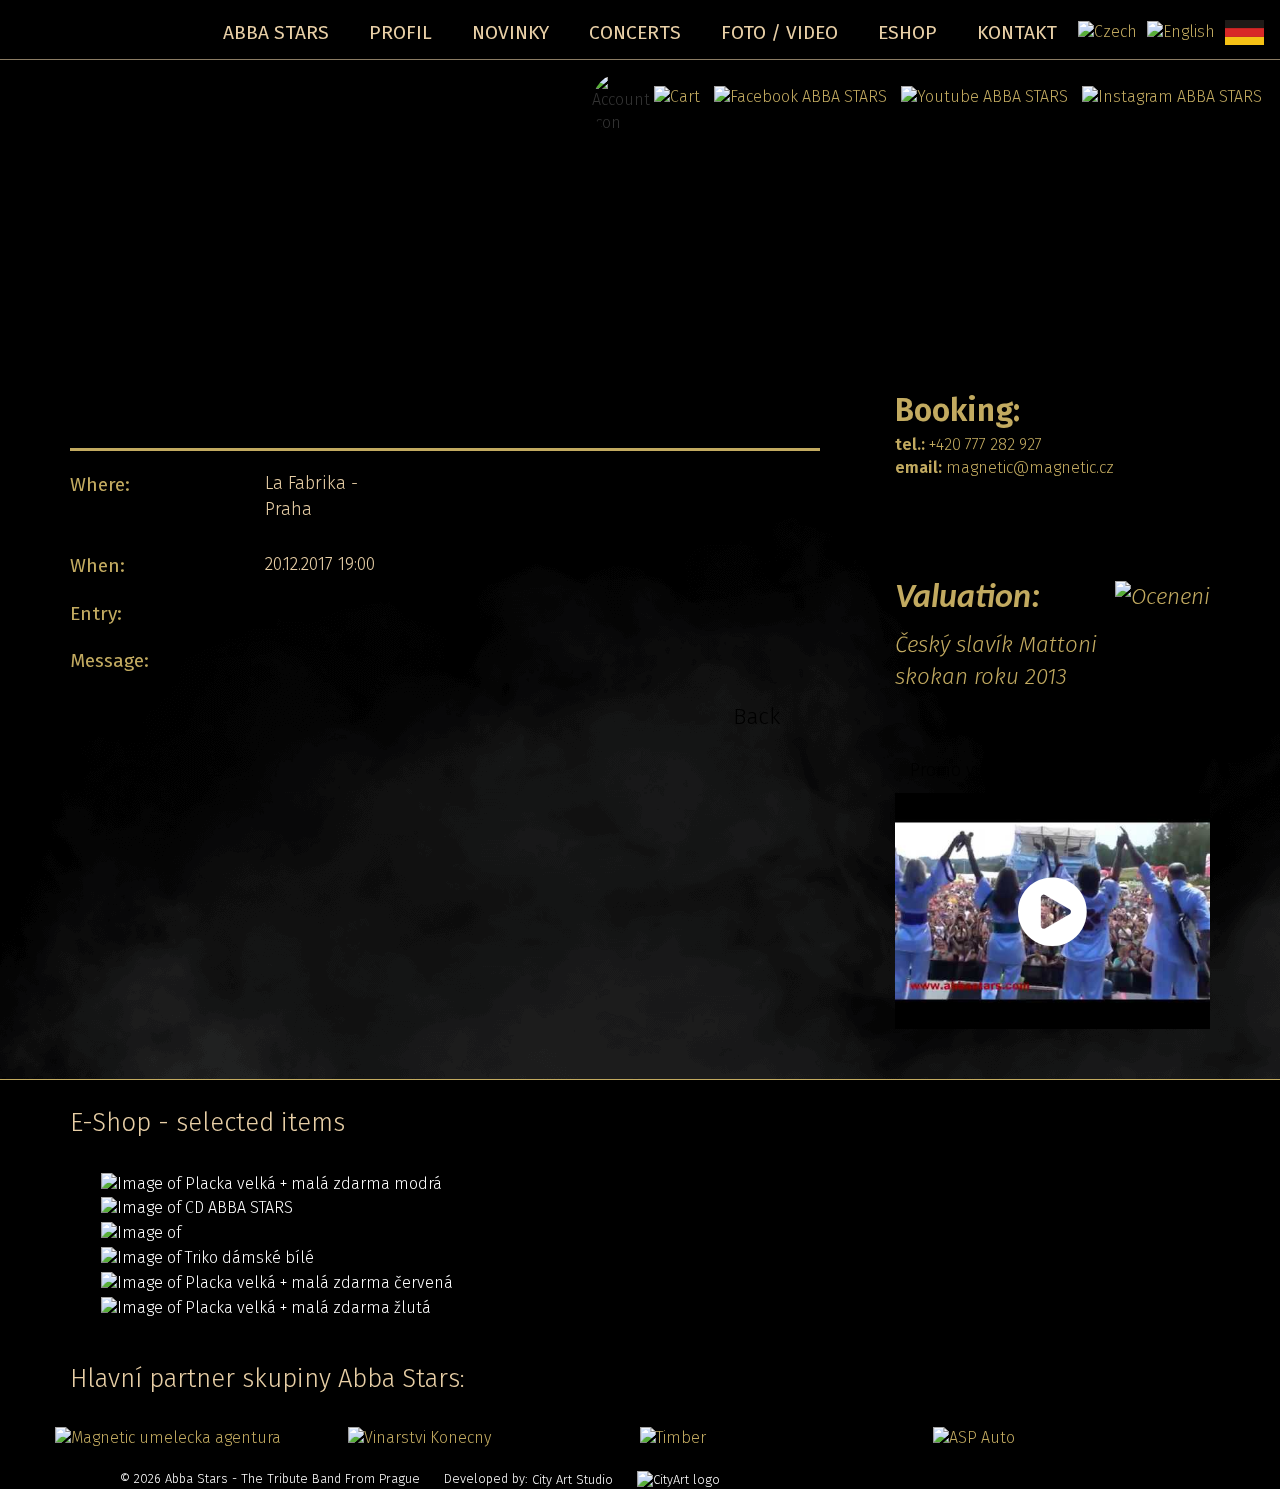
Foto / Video (779, 32)
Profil (400, 32)
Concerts (635, 32)
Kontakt (1017, 32)
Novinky (510, 32)
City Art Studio (572, 1479)
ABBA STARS (276, 32)
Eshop (907, 32)
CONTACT (943, 516)
